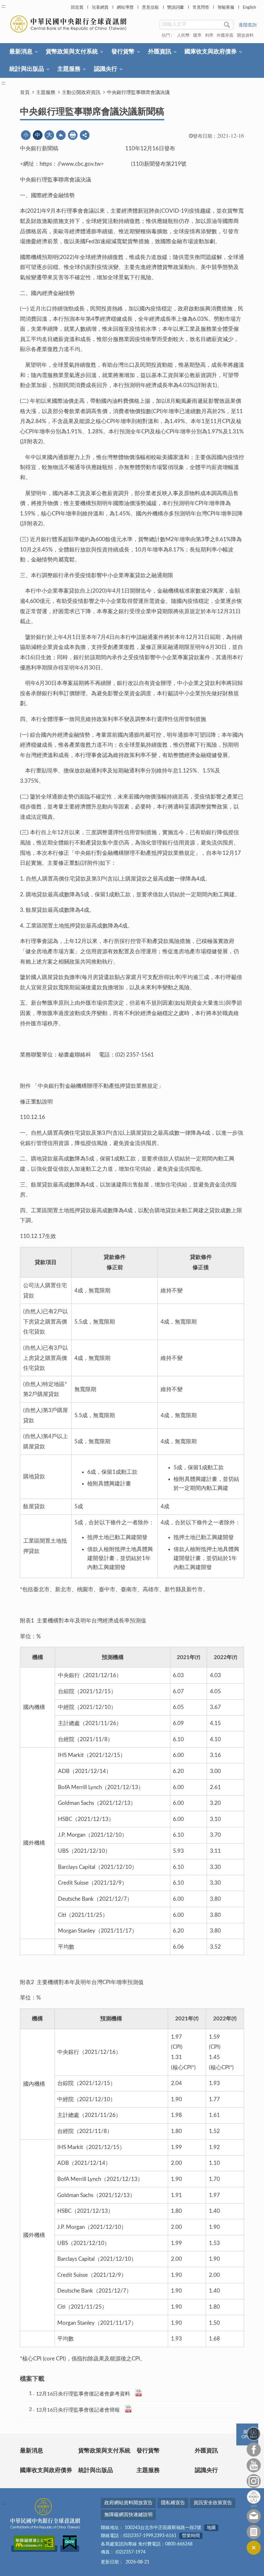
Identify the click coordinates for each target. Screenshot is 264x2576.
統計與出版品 (27, 69)
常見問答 (201, 8)
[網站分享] (85, 135)
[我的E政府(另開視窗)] (70, 2549)
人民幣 (183, 36)
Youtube (254, 2465)
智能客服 (226, 8)
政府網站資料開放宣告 (128, 2503)
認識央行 (106, 69)
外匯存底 (225, 36)
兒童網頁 (100, 8)
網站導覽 (125, 8)
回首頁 (77, 8)
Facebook (254, 2450)
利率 (209, 36)
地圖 (211, 2528)
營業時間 (191, 2536)
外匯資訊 (160, 52)
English (249, 8)
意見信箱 (150, 8)
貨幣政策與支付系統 (72, 52)
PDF (139, 2393)
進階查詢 (248, 25)
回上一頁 (61, 135)
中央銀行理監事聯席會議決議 (138, 92)
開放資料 (245, 36)
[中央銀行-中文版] (69, 24)
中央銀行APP (254, 2499)
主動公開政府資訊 (81, 92)
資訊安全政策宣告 (213, 2503)
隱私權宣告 (173, 2503)
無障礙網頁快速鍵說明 (128, 2515)
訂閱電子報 (254, 2532)
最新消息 (21, 52)
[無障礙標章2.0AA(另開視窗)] (34, 2549)
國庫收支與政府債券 (211, 52)
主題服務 (69, 69)
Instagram (254, 2481)
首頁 (25, 92)
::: (4, 6)
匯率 (197, 36)
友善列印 (73, 135)
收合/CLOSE (254, 2548)
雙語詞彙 (175, 8)
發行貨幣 (123, 52)
